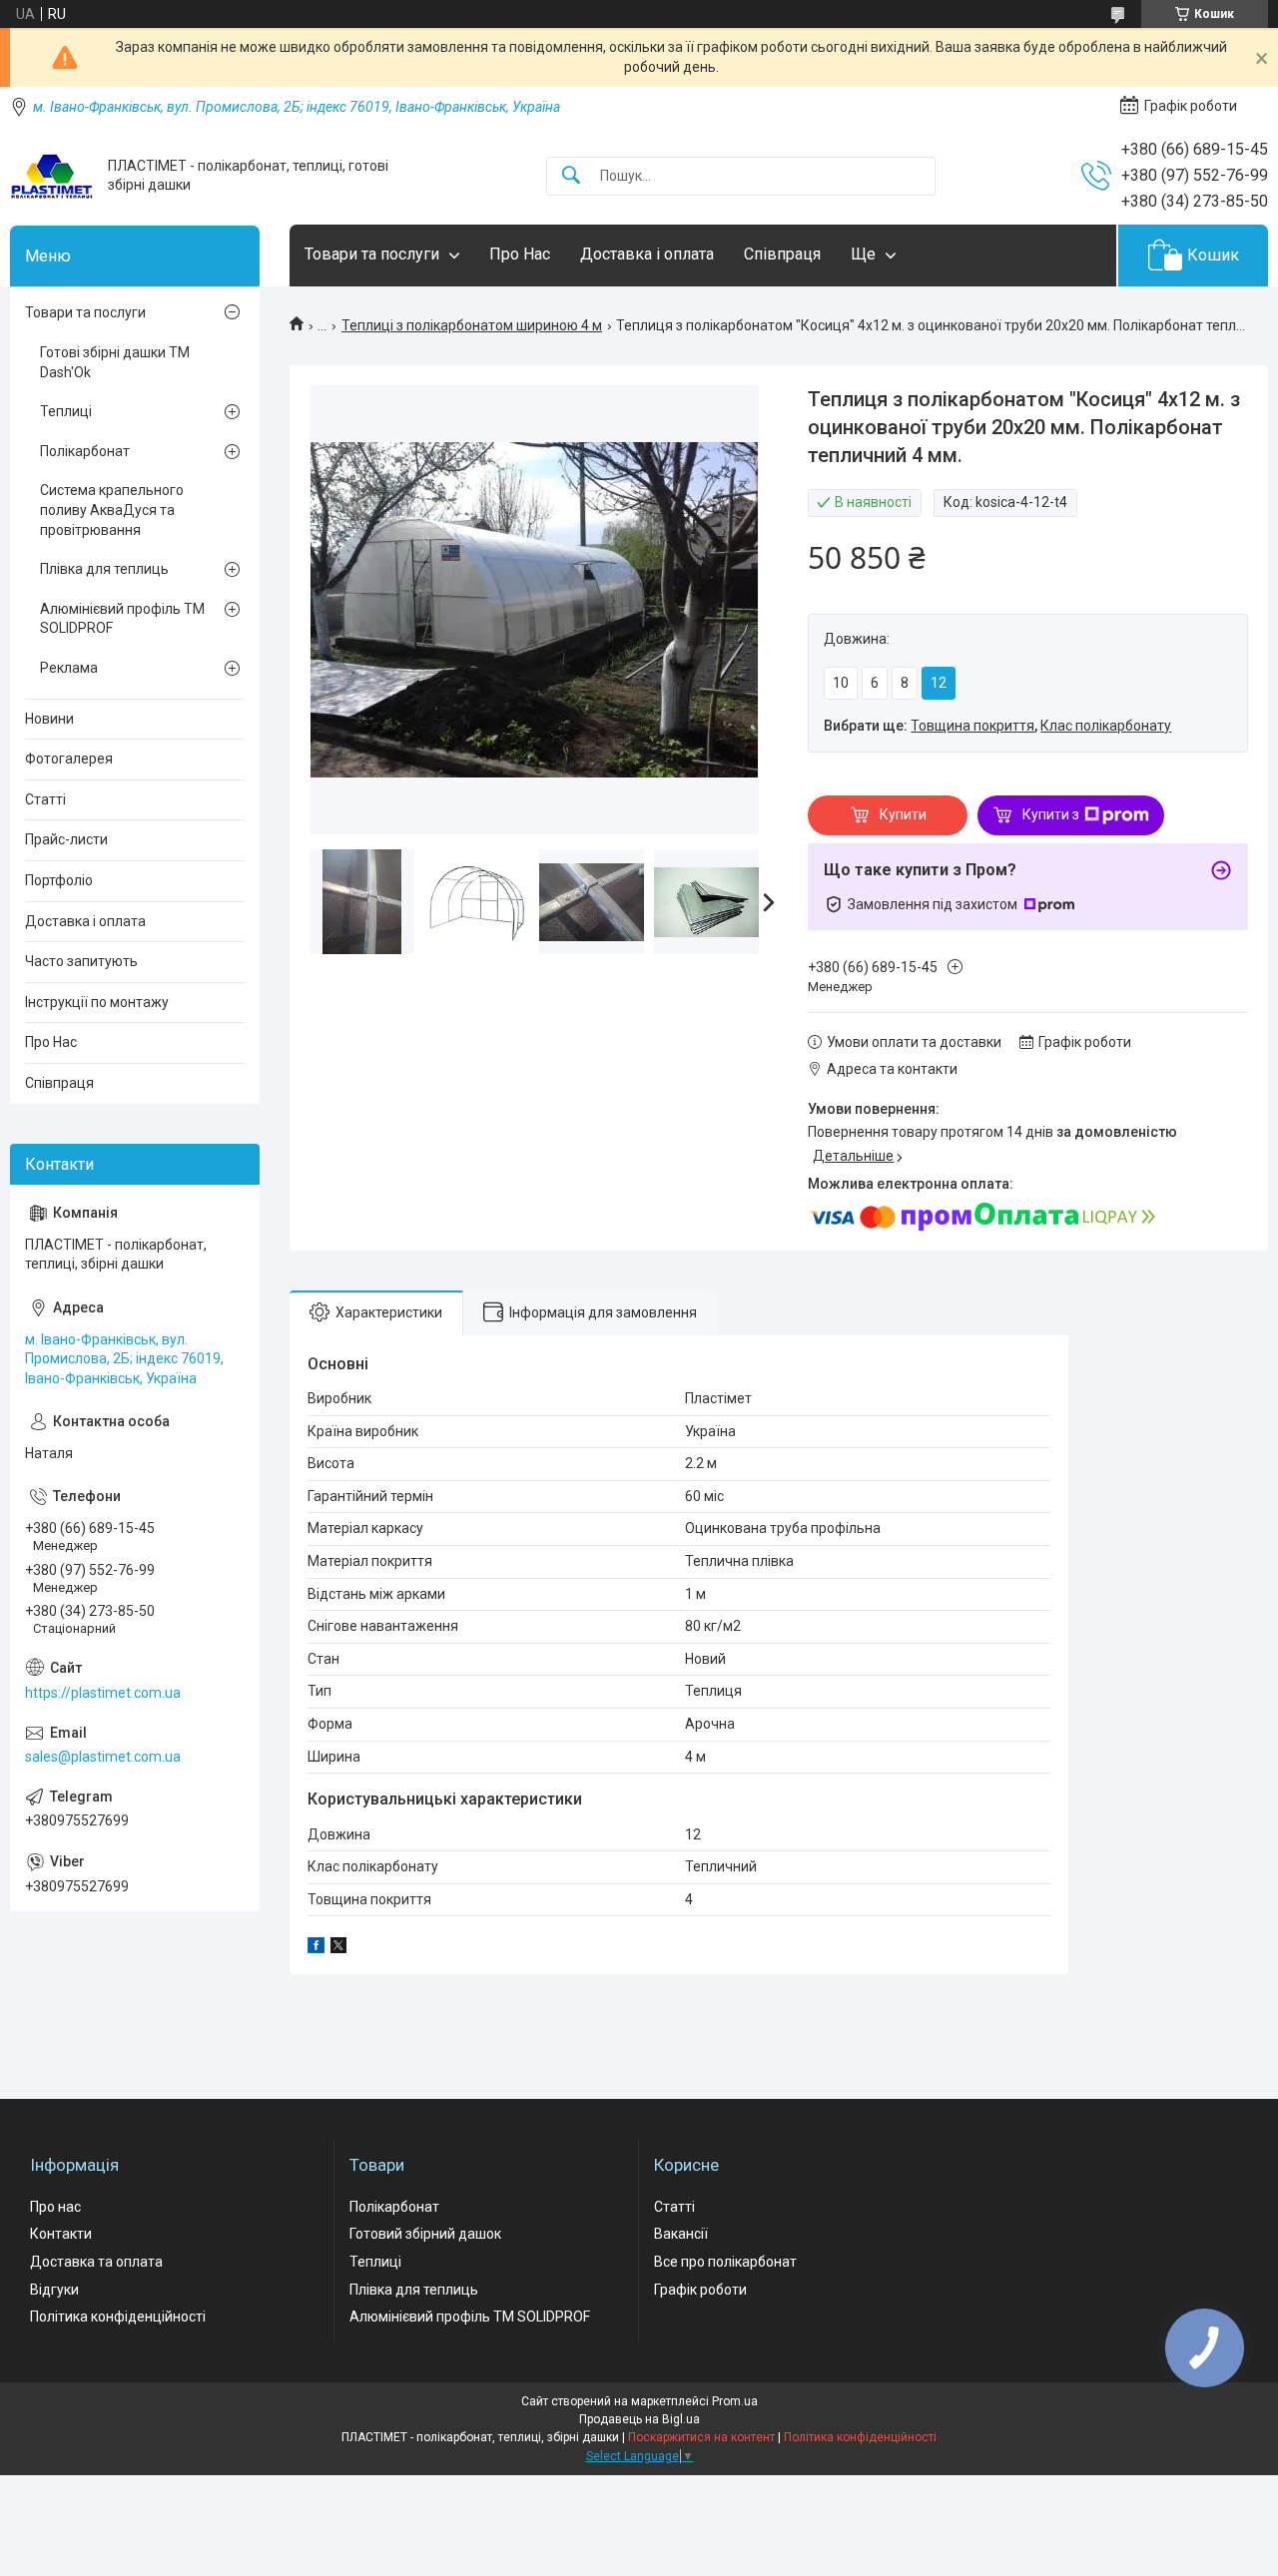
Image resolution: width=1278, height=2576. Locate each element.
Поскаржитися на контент (701, 2437)
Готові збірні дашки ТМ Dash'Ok (115, 362)
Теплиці (66, 411)
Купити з (1051, 814)
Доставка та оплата (96, 2262)
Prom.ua (735, 2401)
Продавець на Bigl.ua (639, 2419)
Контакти (61, 2234)
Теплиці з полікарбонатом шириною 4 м (472, 325)
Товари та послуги (372, 254)
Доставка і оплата (647, 254)
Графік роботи (700, 2290)
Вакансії (681, 2234)
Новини (49, 719)
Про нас (55, 2207)
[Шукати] (571, 176)
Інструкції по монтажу (97, 1002)
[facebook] (316, 1948)
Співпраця (782, 254)
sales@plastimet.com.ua (103, 1757)
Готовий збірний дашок (425, 2234)
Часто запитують (81, 961)
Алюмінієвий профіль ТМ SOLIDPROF (122, 619)
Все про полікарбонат (725, 2262)
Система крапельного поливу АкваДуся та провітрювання (112, 510)
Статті (45, 799)
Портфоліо (59, 880)
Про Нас (520, 254)
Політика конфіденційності (118, 2317)
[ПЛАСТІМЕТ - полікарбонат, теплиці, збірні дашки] (51, 176)
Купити (903, 814)
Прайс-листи (66, 839)
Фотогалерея (69, 759)
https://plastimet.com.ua (103, 1693)
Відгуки (54, 2290)
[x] (338, 1948)
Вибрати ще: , (997, 726)
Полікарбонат (85, 451)
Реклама (69, 668)
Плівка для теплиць (104, 569)
